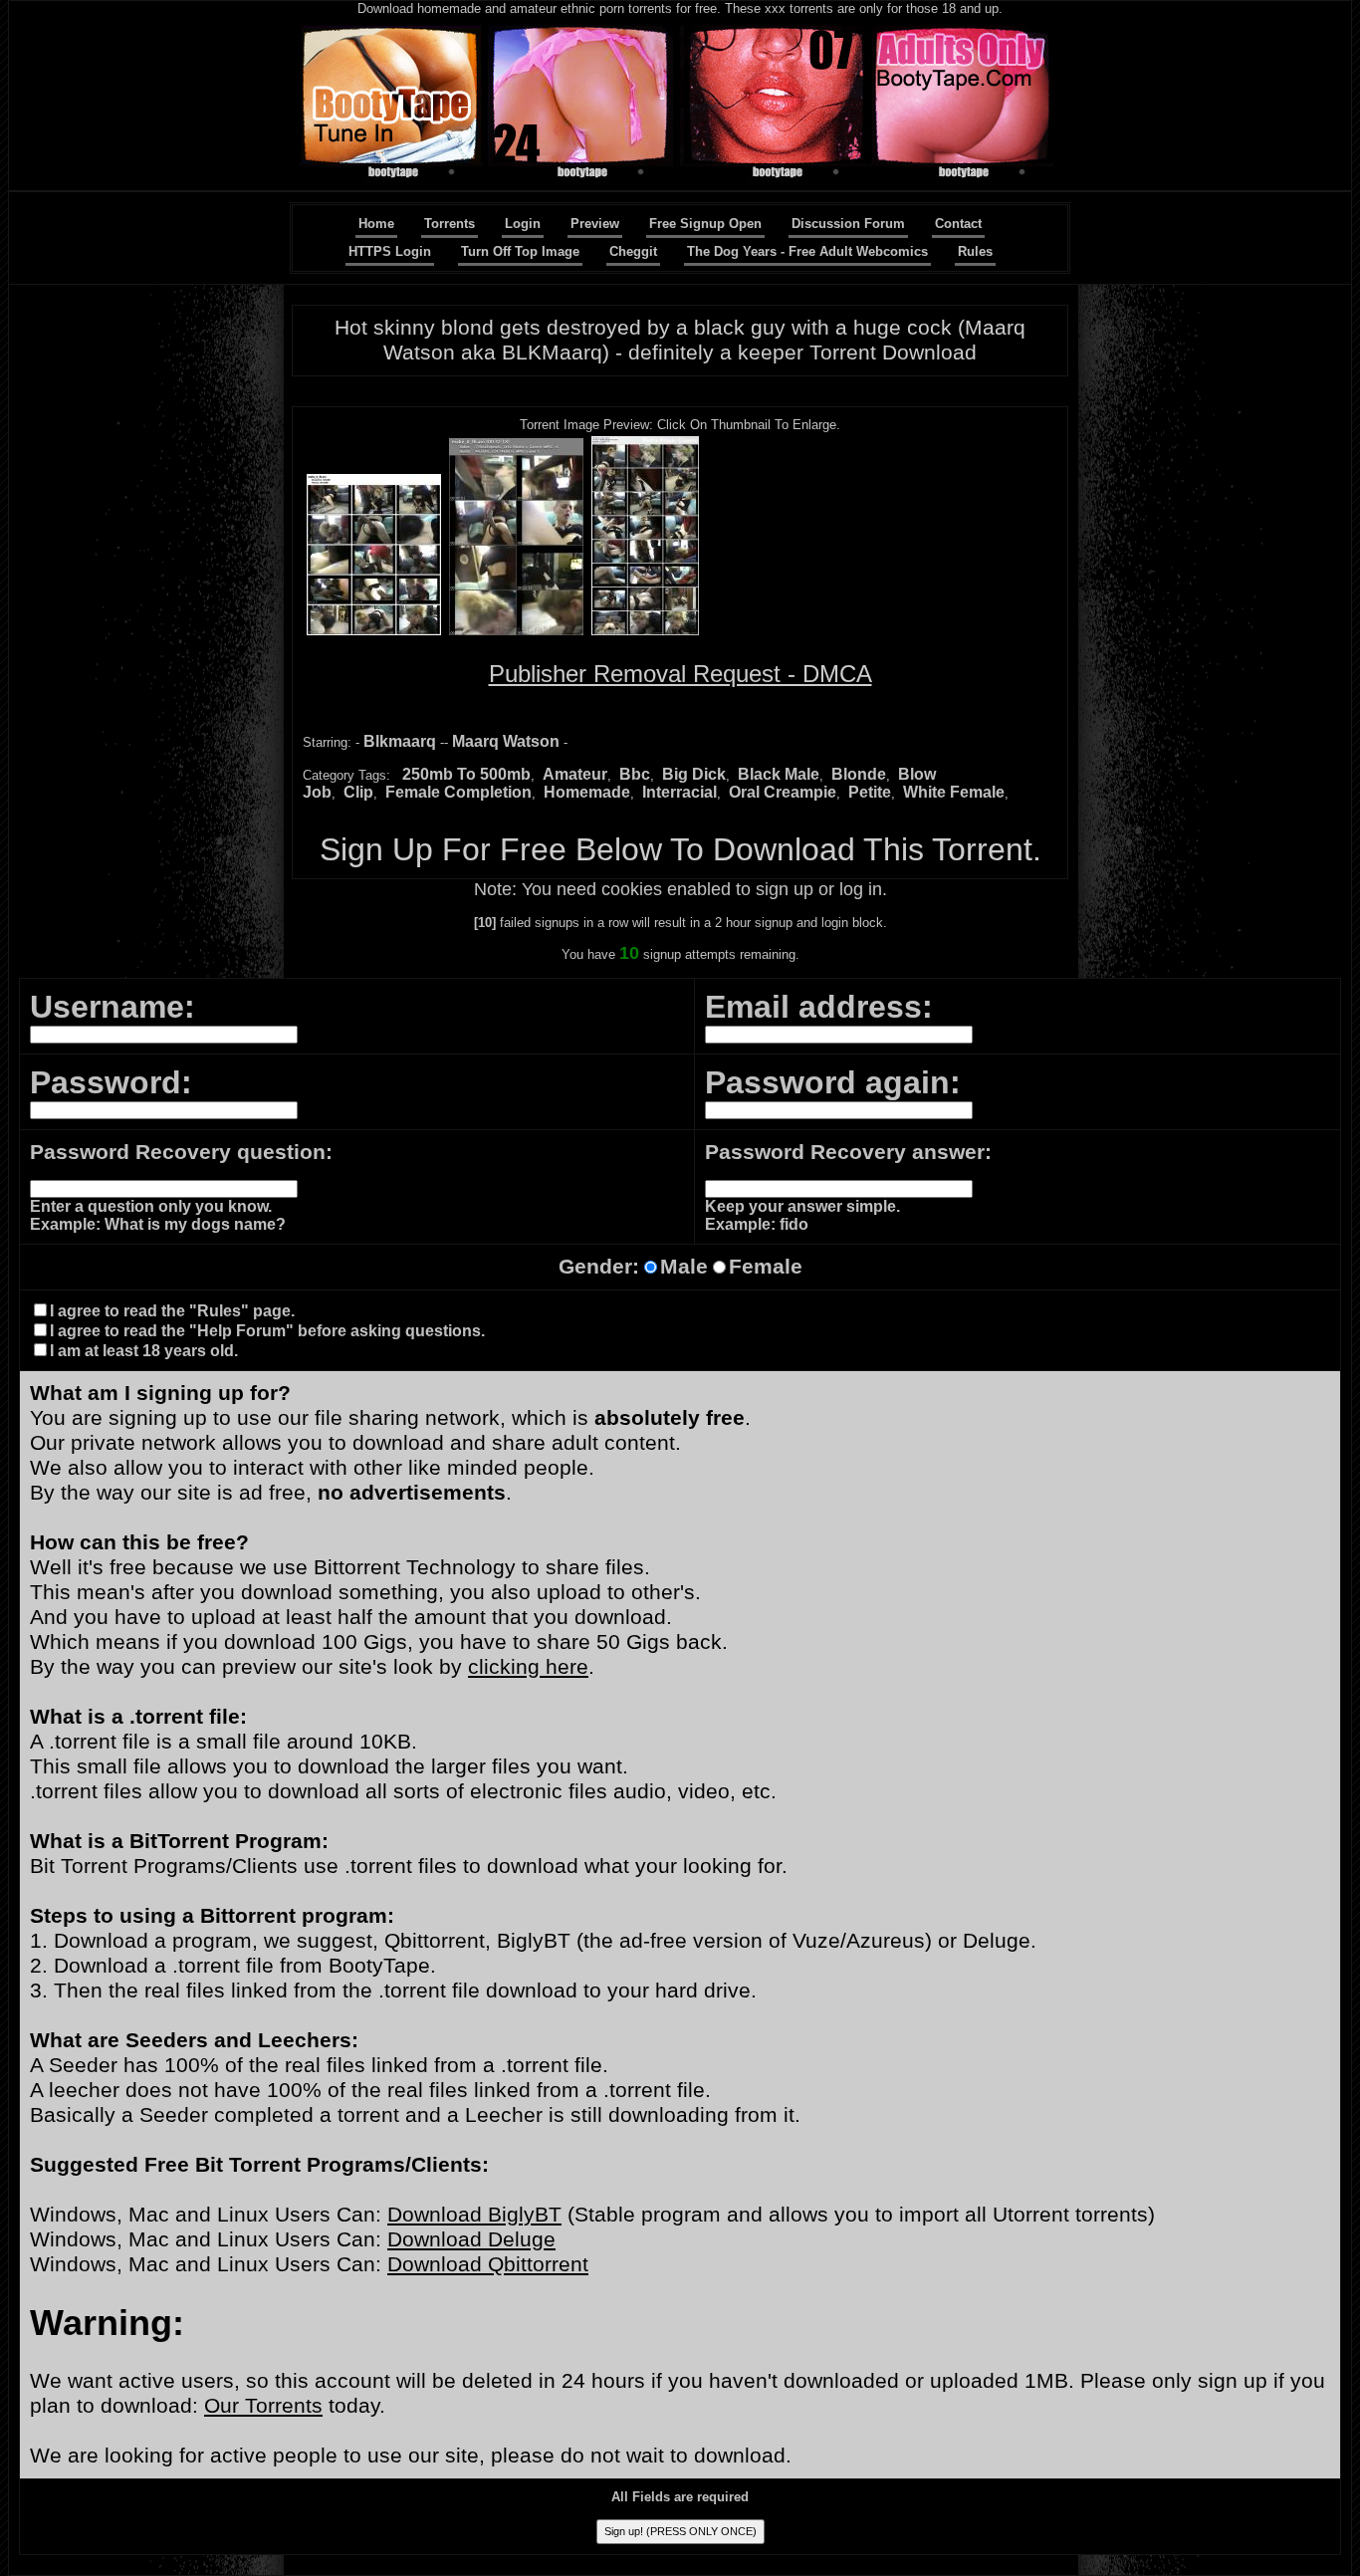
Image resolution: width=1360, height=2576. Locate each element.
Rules (975, 251)
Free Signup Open (705, 224)
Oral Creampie (783, 792)
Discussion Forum (848, 224)
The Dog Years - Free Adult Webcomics (807, 251)
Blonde (859, 774)
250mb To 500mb (466, 774)
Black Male (779, 774)
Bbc (635, 774)
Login (523, 224)
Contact (958, 224)
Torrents (450, 224)
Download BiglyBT (474, 2215)
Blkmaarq (400, 741)
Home (376, 224)
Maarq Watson (506, 741)
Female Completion (458, 792)
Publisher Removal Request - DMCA (680, 674)
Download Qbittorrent (488, 2264)
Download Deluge (471, 2239)
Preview (595, 224)
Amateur (575, 774)
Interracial (680, 792)
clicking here (528, 1667)
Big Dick (694, 774)
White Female (954, 792)
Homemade (587, 792)
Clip (358, 792)
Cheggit (633, 251)
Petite (870, 792)
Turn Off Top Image (520, 251)
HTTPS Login (390, 251)
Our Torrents (263, 2406)
